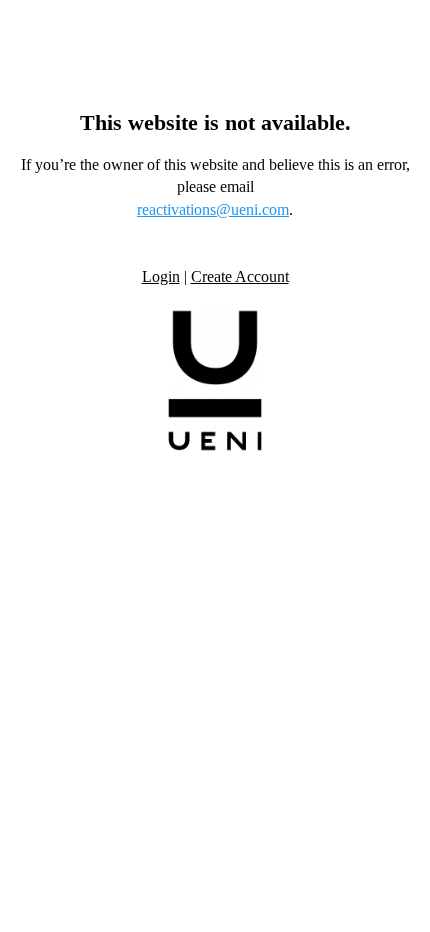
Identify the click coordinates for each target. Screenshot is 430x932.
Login (161, 276)
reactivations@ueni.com (213, 209)
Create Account (240, 276)
